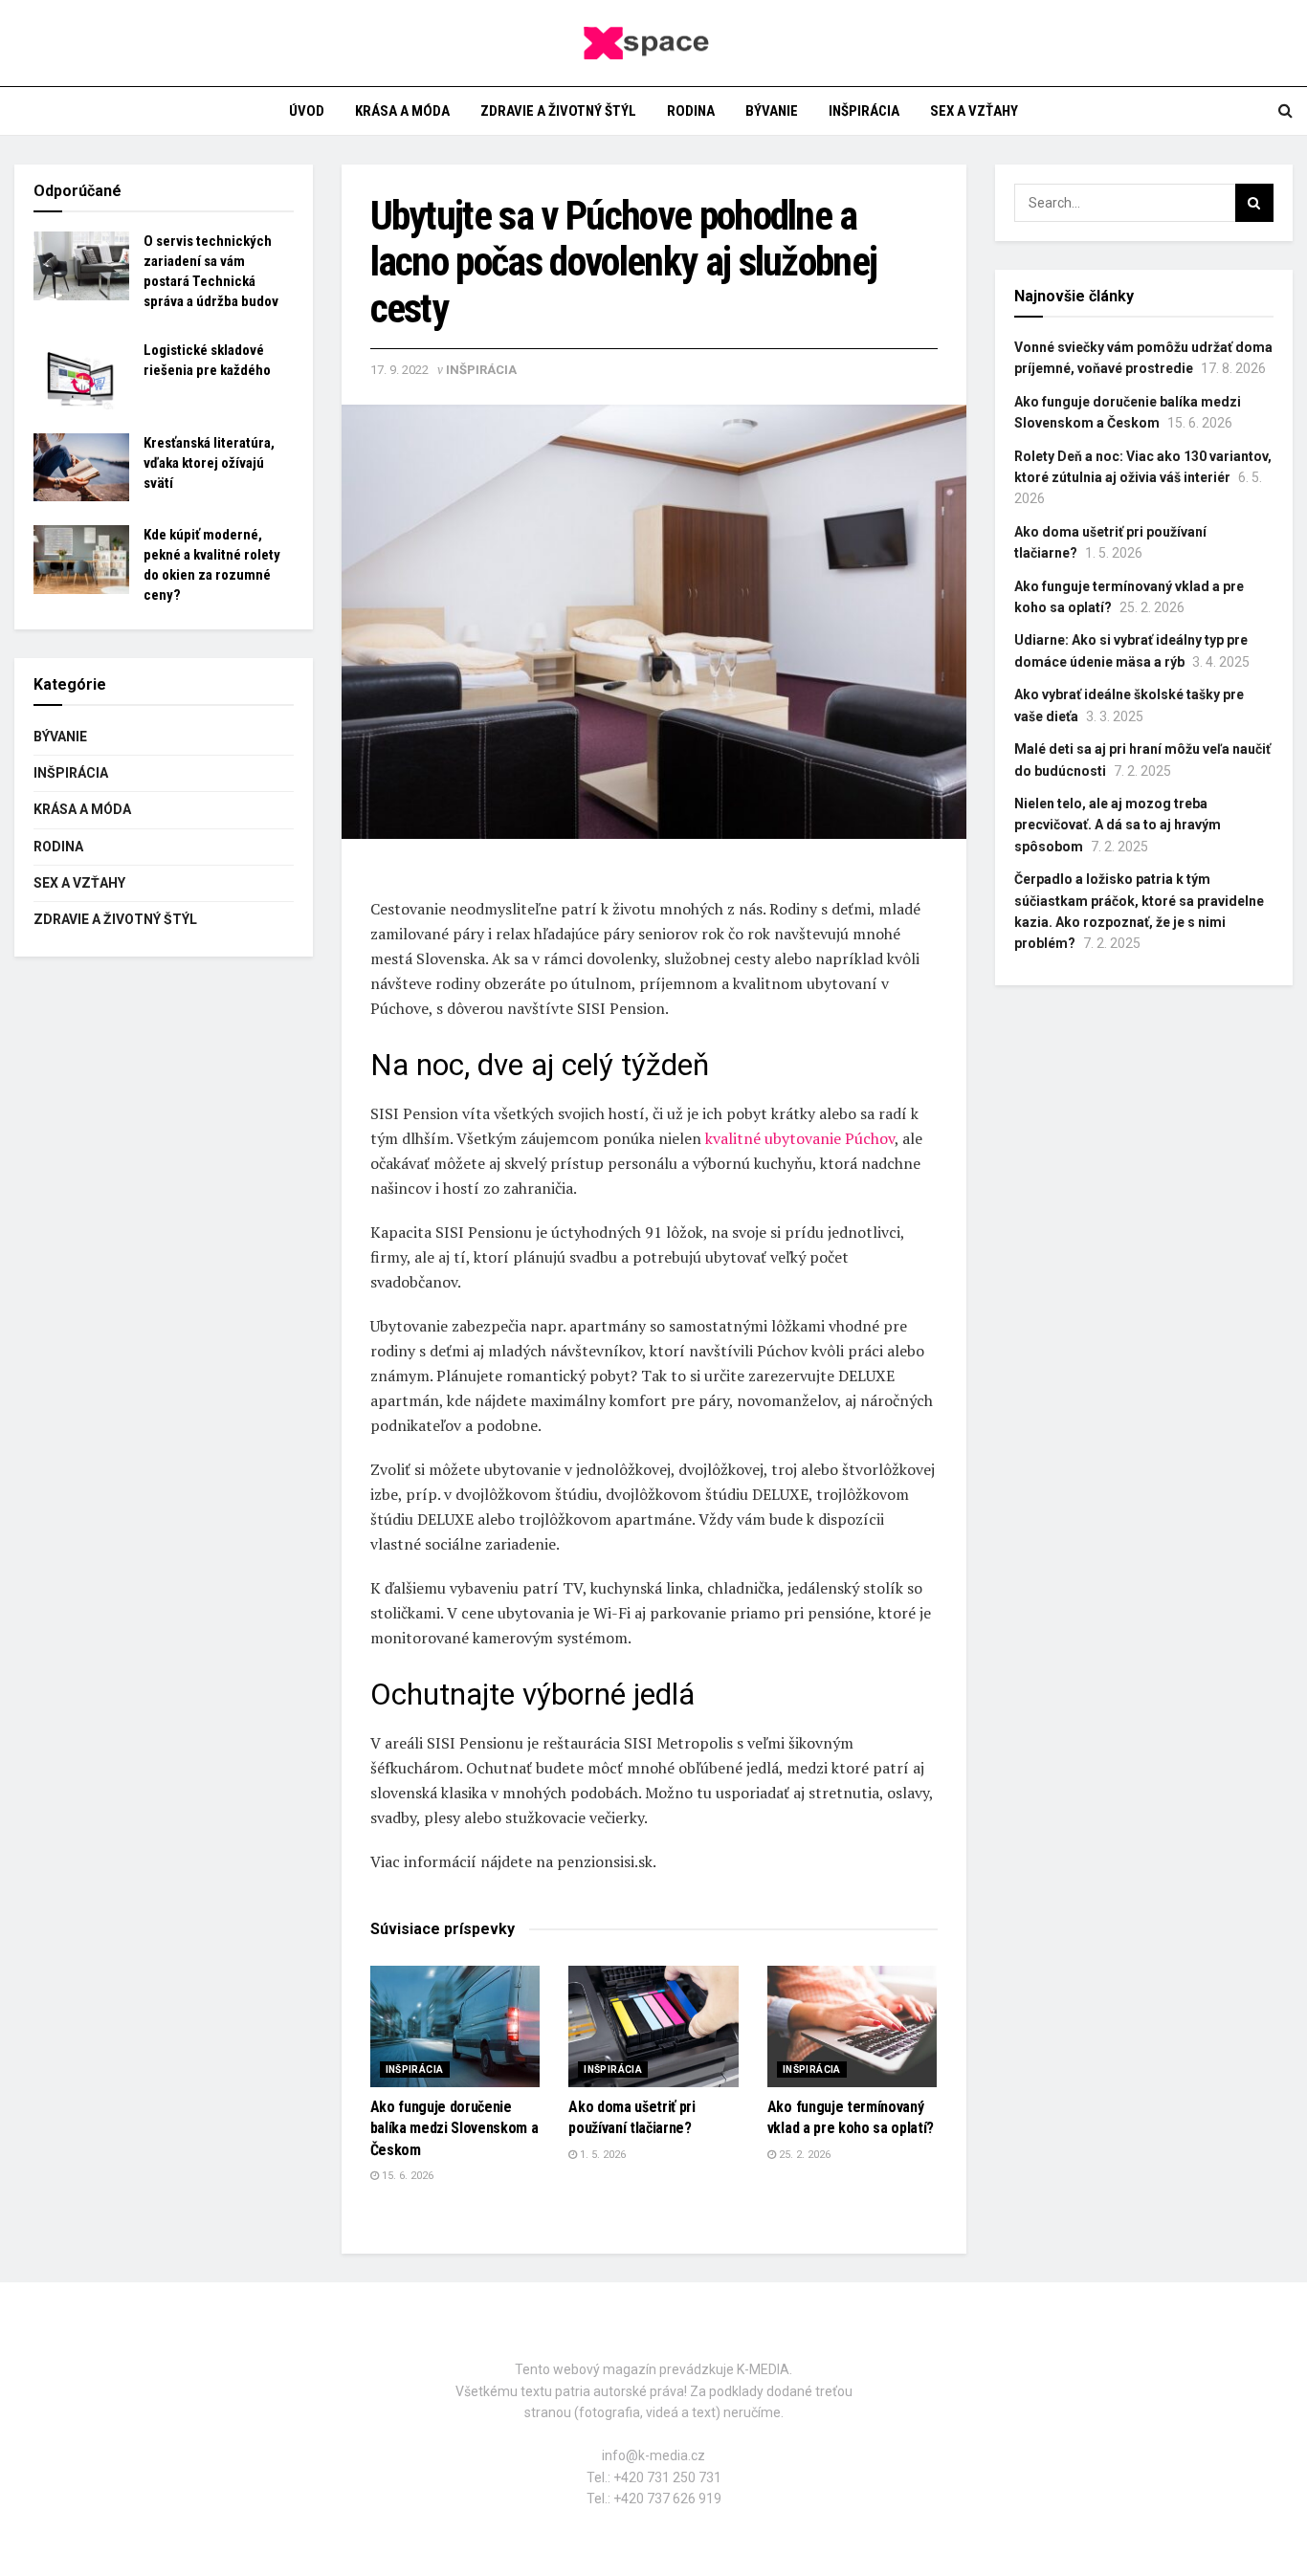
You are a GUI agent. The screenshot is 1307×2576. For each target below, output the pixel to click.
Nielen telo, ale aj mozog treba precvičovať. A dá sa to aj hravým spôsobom (1118, 825)
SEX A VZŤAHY (974, 111)
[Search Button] (1254, 203)
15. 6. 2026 (406, 2176)
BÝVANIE (772, 111)
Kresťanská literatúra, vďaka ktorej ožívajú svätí (209, 463)
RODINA (691, 111)
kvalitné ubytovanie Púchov (800, 1138)
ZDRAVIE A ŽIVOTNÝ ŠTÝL (558, 111)
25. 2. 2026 (803, 2155)
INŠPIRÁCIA (864, 111)
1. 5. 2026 (601, 2155)
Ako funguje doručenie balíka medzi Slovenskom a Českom (454, 2128)
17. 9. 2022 (399, 370)
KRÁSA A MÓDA (402, 111)
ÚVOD (307, 111)
